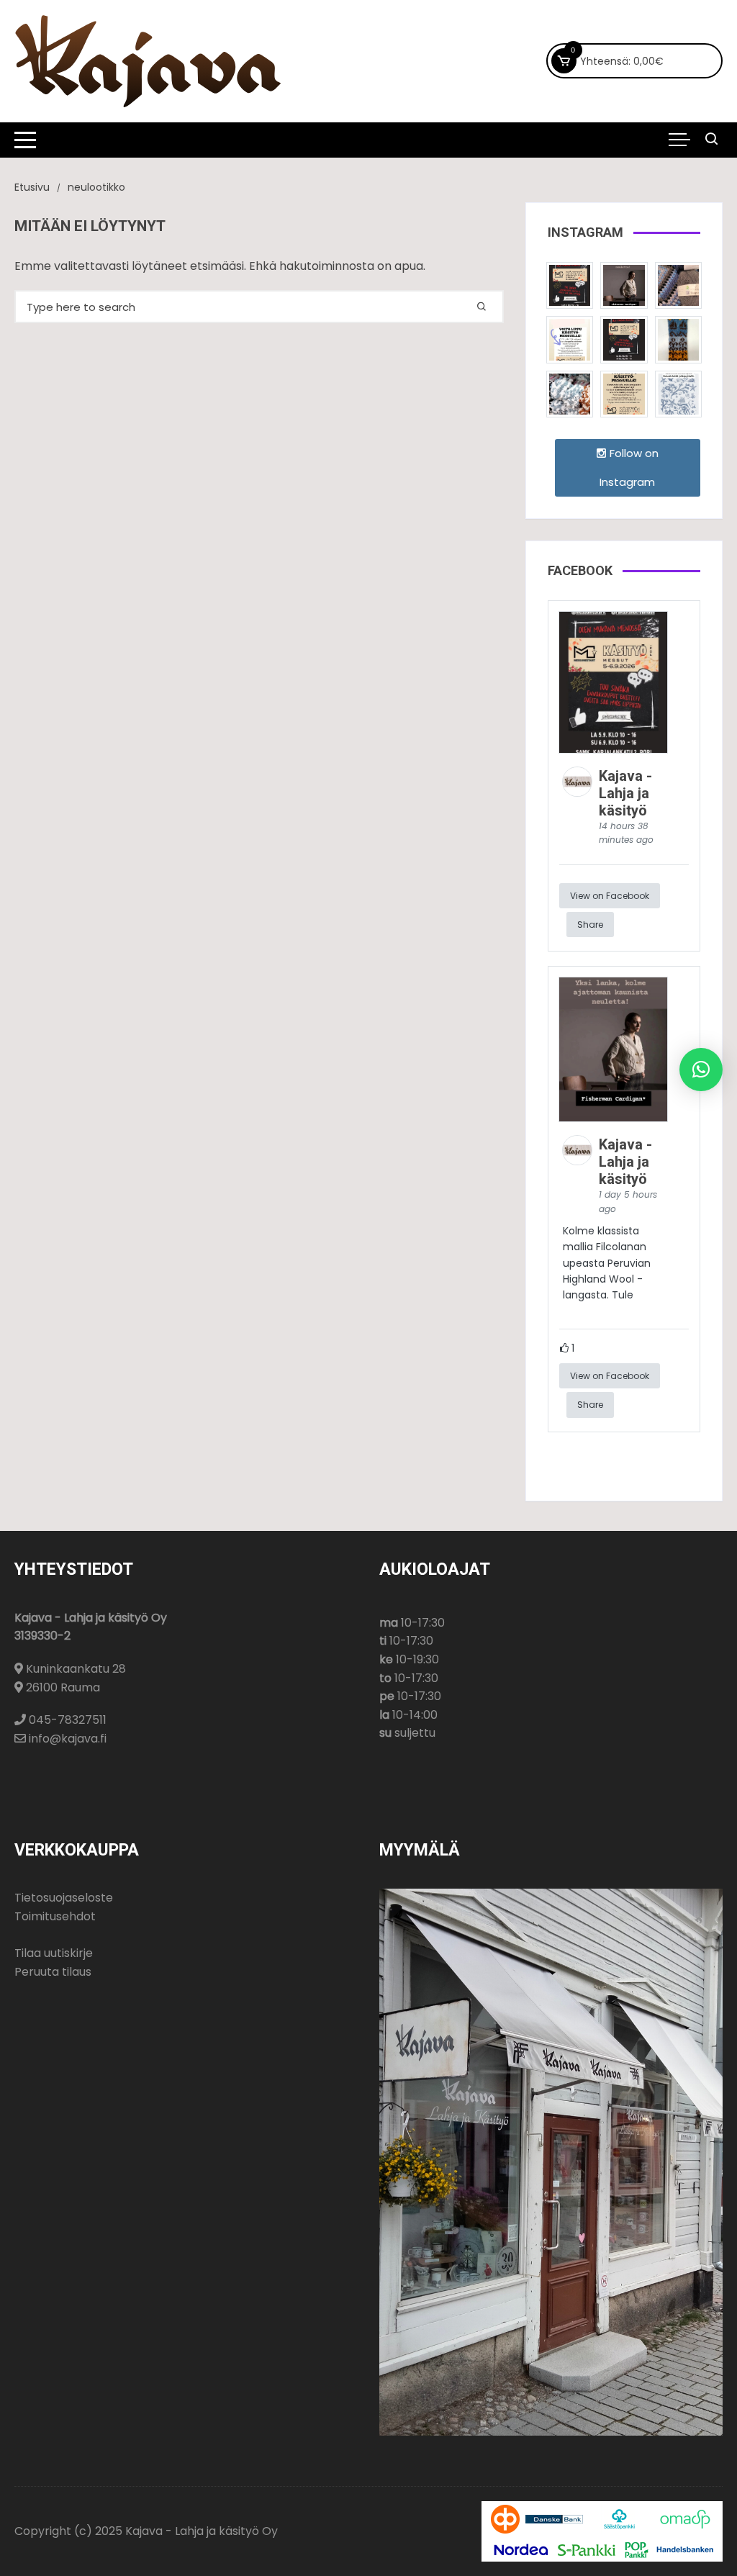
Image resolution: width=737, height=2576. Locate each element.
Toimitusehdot (55, 1916)
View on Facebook (610, 896)
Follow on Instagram (629, 467)
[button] (701, 1070)
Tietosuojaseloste (64, 1898)
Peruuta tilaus (53, 1972)
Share (590, 925)
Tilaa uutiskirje (54, 1953)
